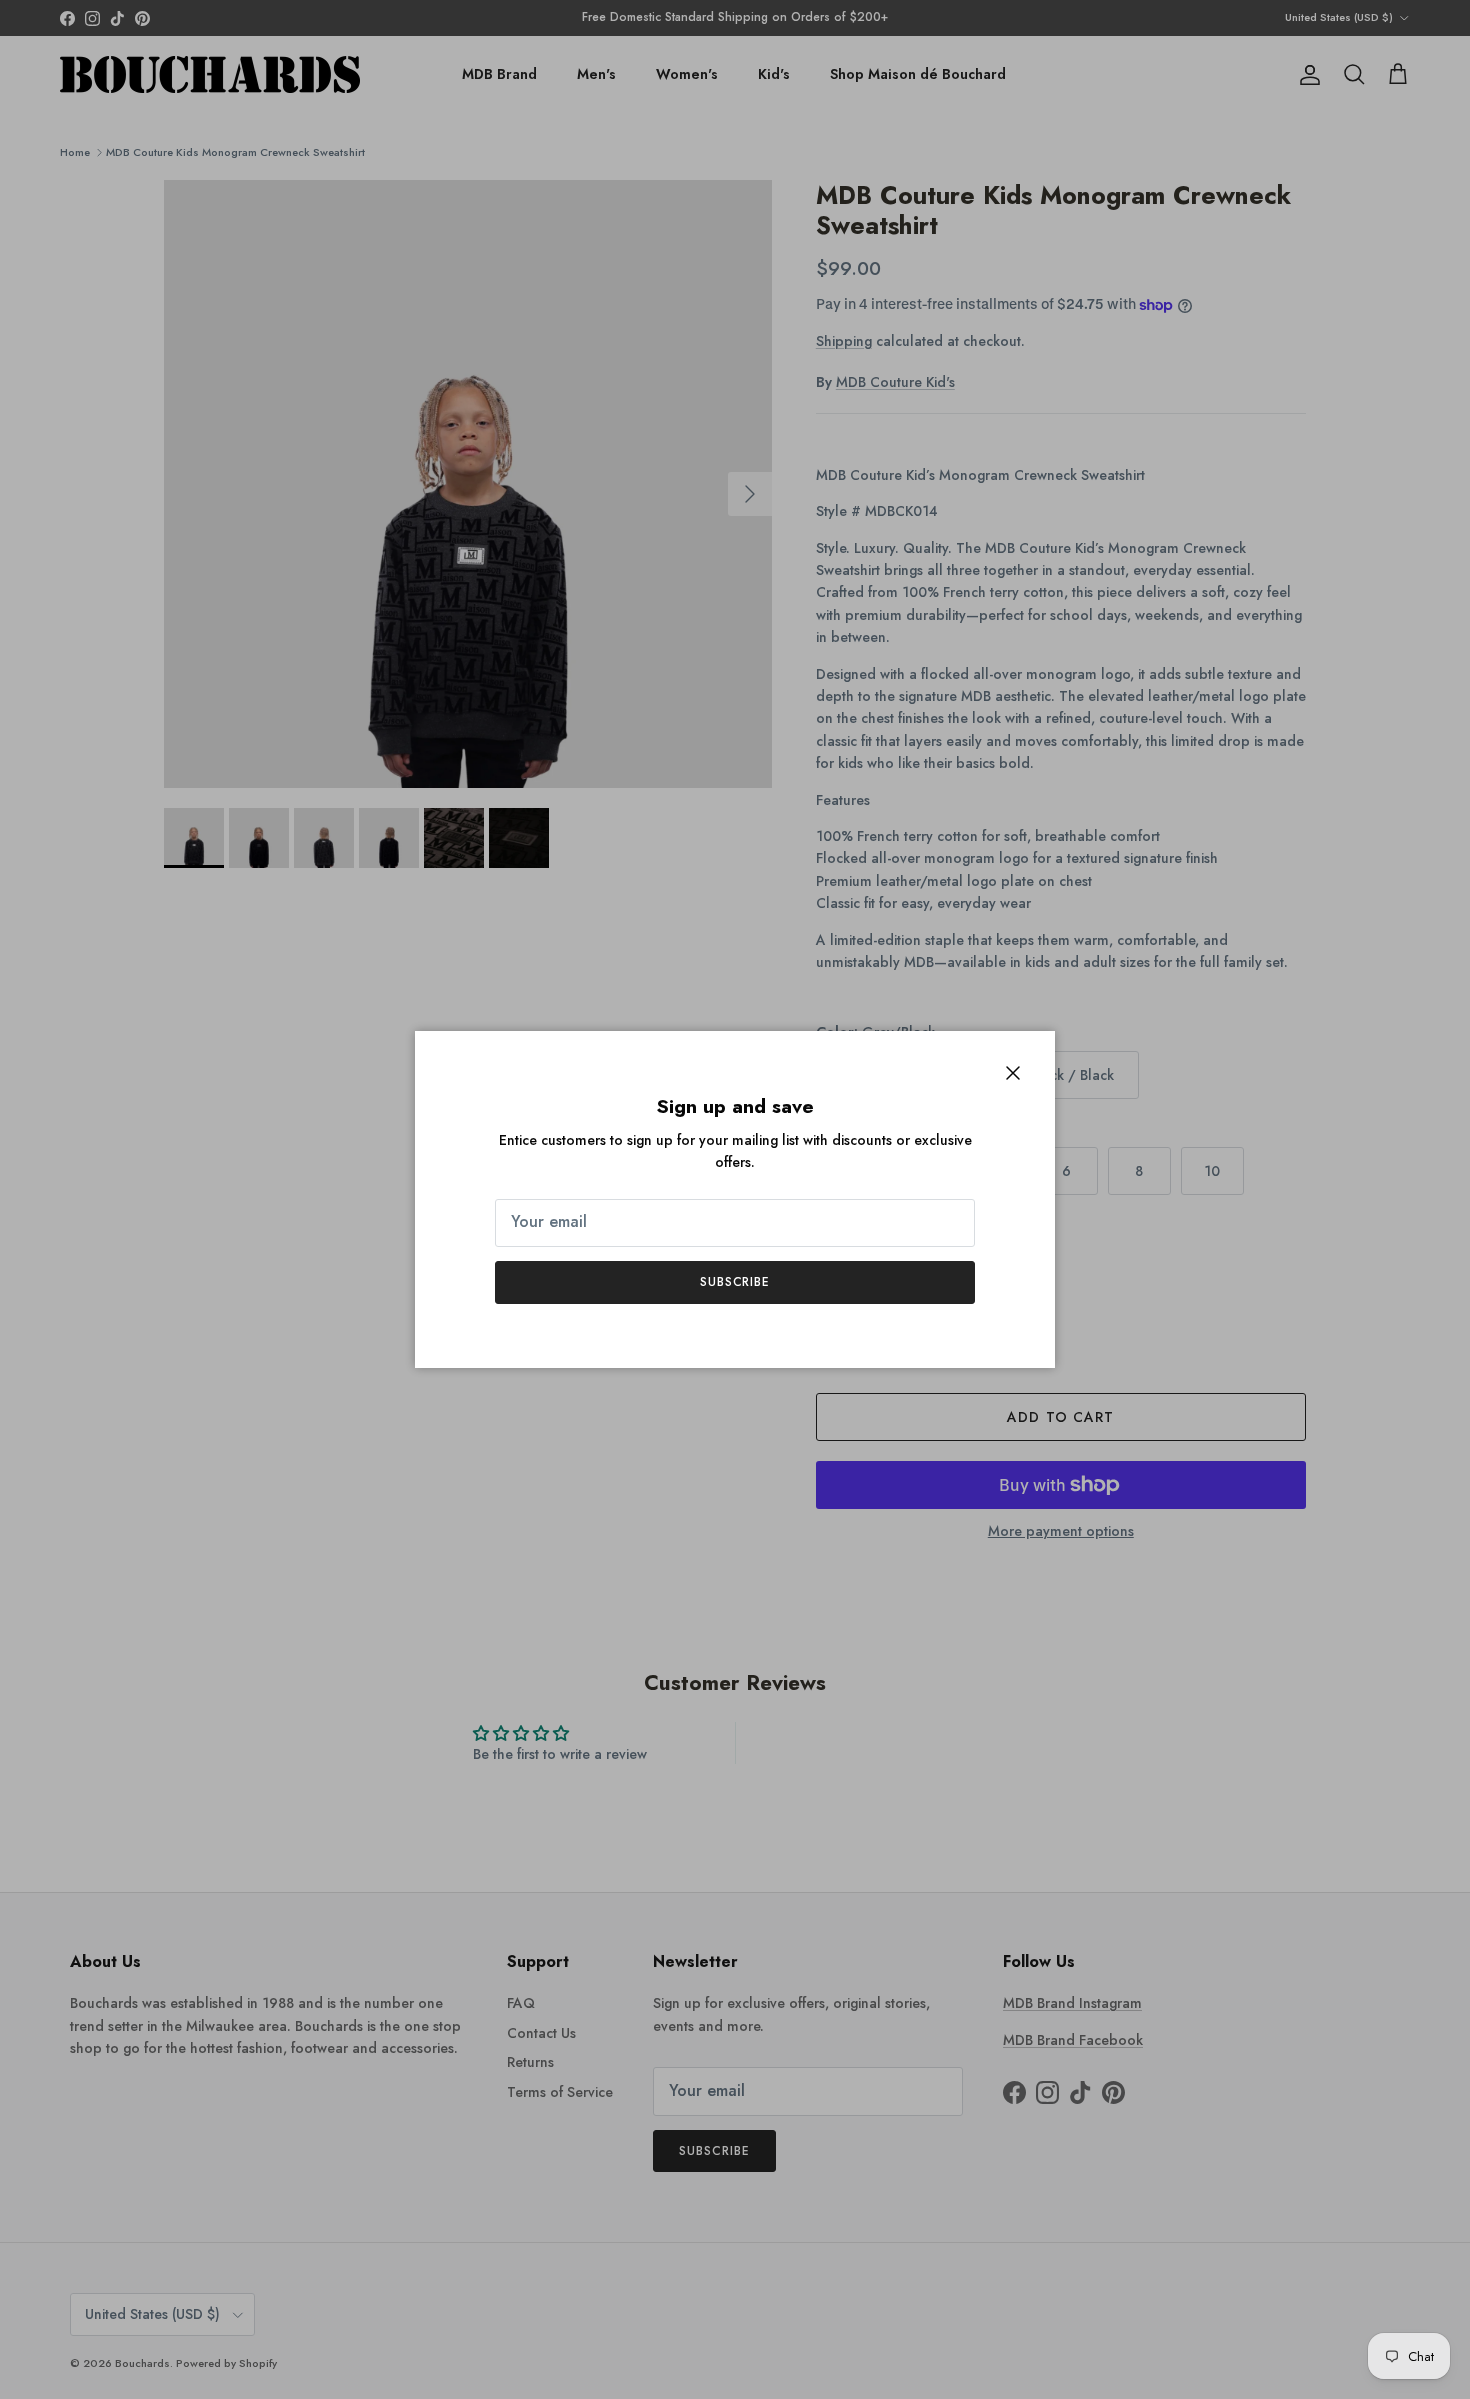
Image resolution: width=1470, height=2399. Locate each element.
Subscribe (735, 1282)
